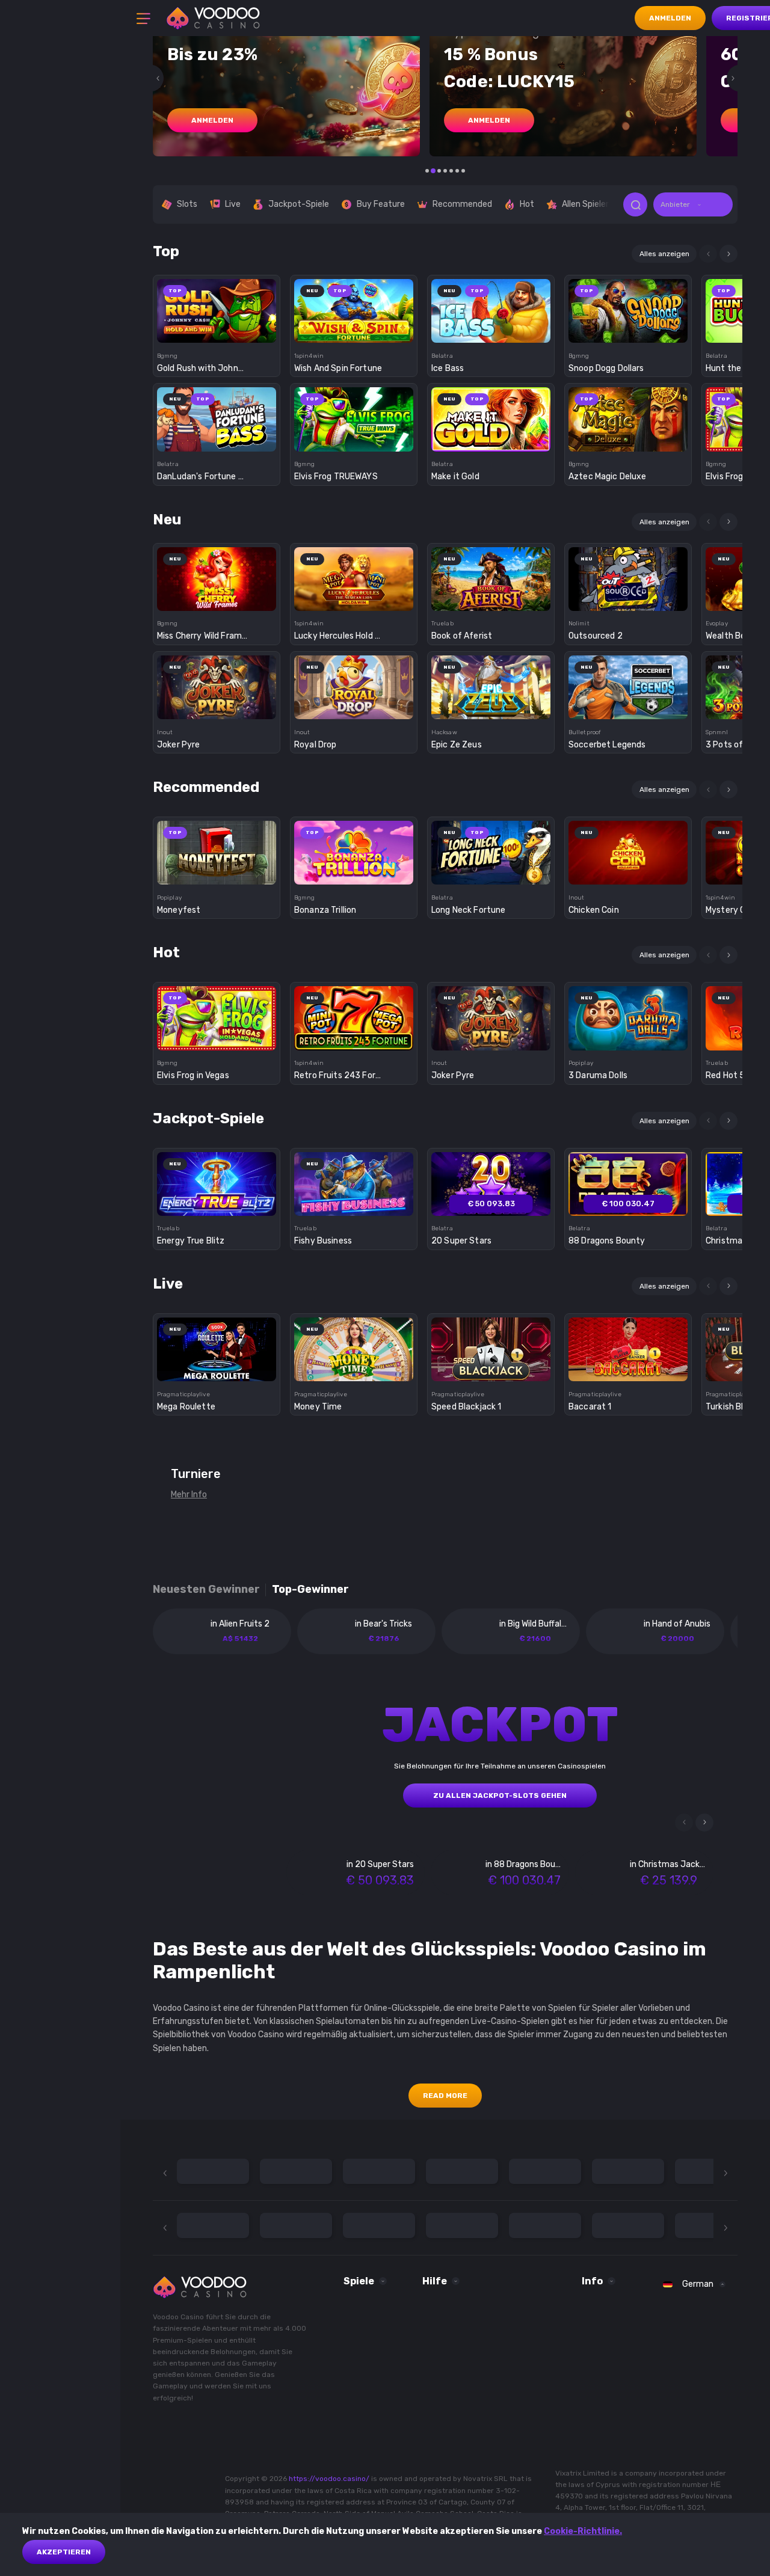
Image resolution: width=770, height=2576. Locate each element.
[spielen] (217, 307)
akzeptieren (64, 2552)
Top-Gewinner (310, 1590)
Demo (217, 332)
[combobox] (693, 204)
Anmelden (670, 18)
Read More (445, 2096)
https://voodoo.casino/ (329, 2479)
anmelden (212, 120)
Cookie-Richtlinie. (583, 2531)
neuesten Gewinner (206, 1590)
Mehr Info (189, 1495)
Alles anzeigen (664, 254)
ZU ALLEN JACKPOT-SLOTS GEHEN (500, 1796)
